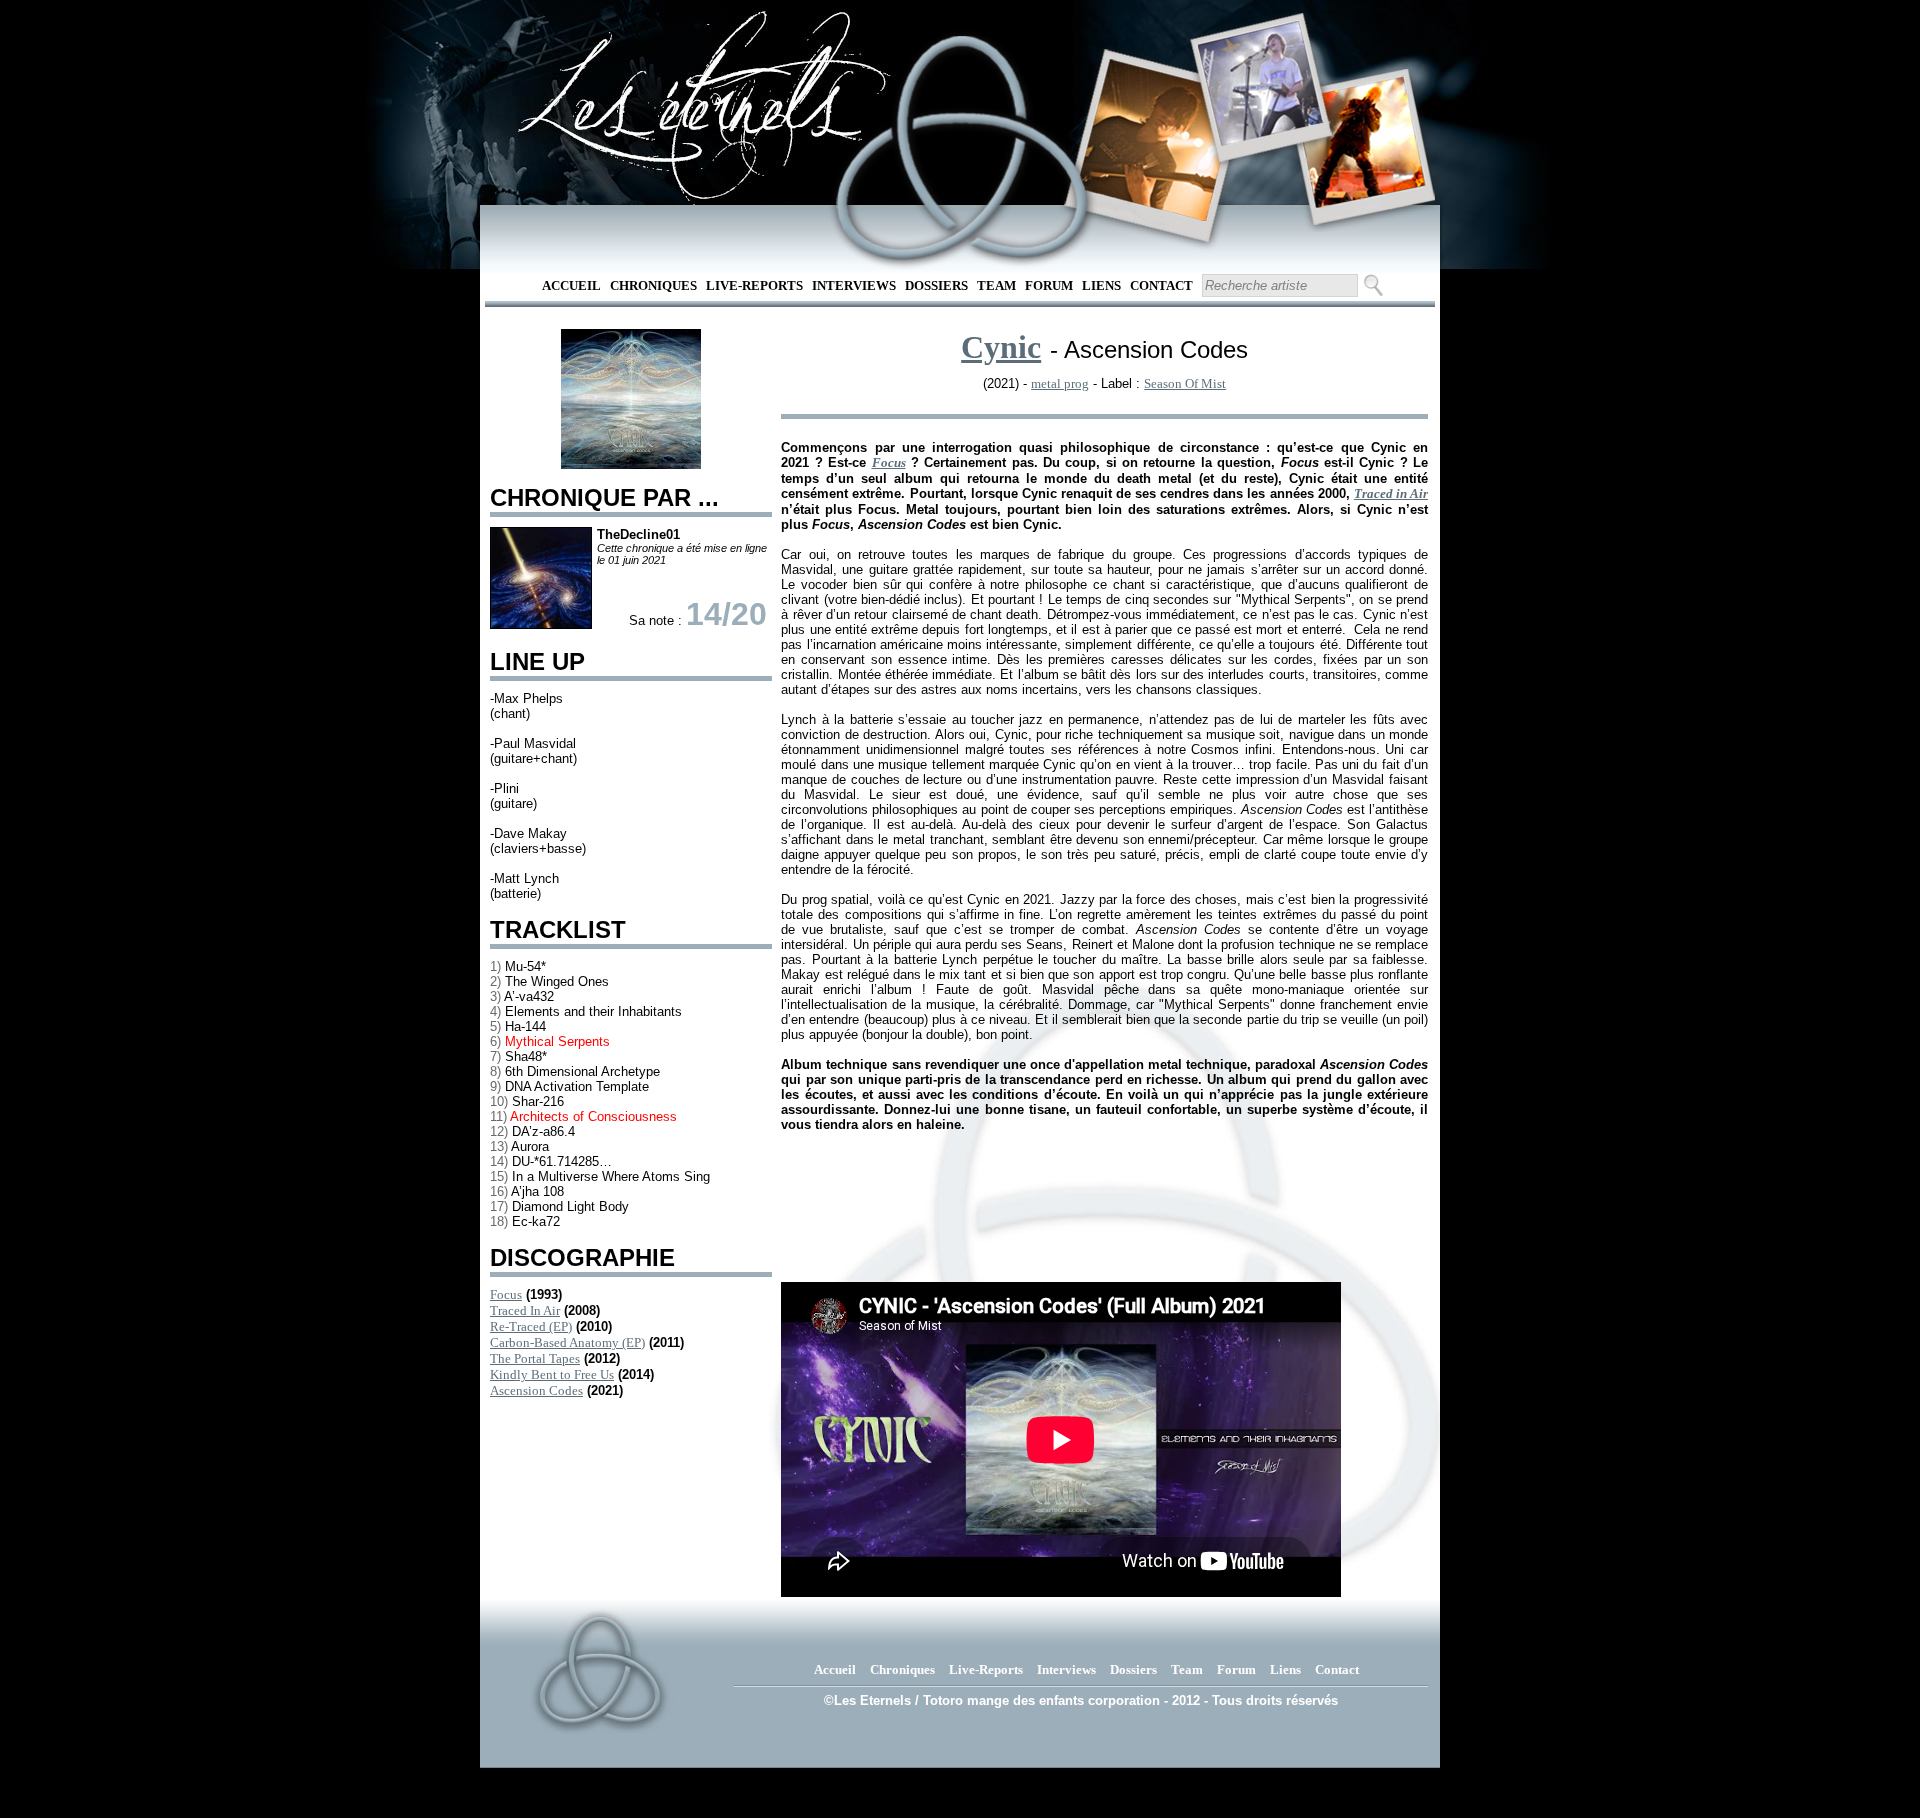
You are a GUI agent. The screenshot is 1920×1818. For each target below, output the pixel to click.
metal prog (1060, 383)
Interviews (854, 285)
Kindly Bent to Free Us (552, 1374)
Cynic (1001, 347)
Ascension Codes (536, 1390)
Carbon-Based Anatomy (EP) (567, 1342)
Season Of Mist (1185, 383)
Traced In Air (525, 1310)
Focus (506, 1294)
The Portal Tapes (535, 1358)
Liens (1101, 285)
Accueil (571, 285)
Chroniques (653, 285)
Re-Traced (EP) (531, 1326)
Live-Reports (754, 285)
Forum (1049, 285)
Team (996, 285)
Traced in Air (1391, 493)
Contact (1161, 285)
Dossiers (936, 285)
